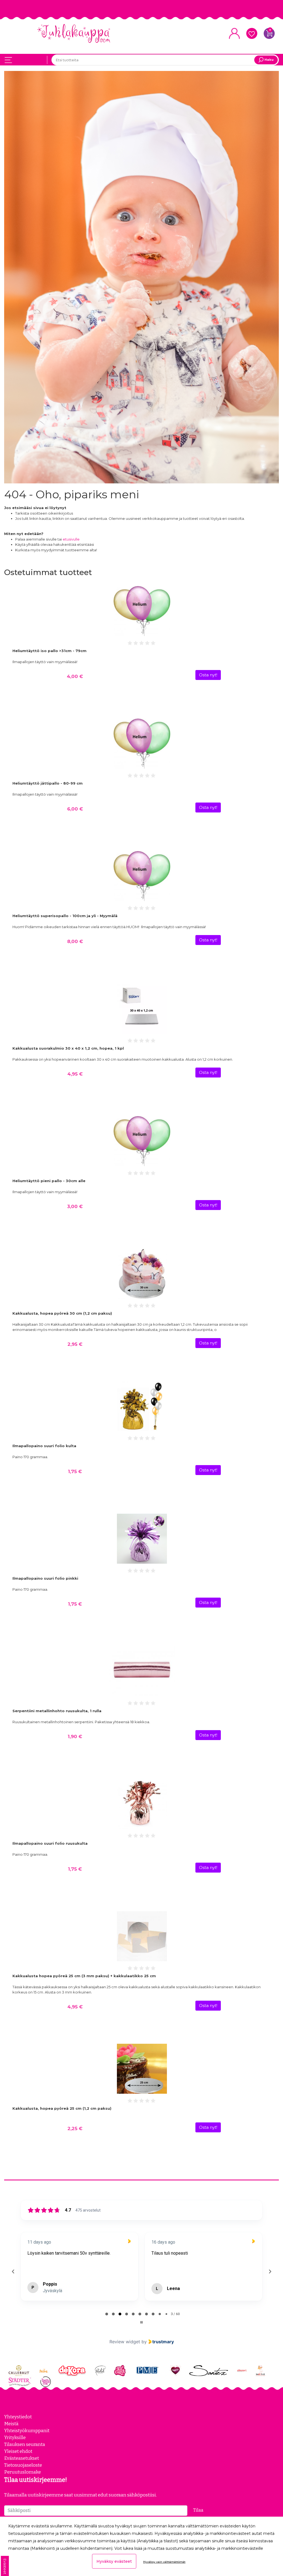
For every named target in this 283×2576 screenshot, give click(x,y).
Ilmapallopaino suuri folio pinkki (45, 1578)
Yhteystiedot (18, 2417)
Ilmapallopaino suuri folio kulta (44, 1446)
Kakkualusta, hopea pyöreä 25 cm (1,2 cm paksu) (62, 2108)
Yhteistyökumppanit (27, 2431)
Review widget (125, 2342)
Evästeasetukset (22, 2458)
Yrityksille (15, 2437)
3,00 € (75, 1206)
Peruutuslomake (23, 2472)
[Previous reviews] (13, 2271)
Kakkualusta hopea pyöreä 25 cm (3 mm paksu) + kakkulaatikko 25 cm (84, 1976)
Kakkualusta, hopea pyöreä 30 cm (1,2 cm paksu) (62, 1313)
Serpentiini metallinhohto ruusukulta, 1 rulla (57, 1711)
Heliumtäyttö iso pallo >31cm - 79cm (49, 651)
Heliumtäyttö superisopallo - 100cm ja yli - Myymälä (65, 916)
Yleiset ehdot (18, 2451)
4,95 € (75, 1074)
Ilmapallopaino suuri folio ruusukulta (50, 1843)
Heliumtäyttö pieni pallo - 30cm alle (49, 1181)
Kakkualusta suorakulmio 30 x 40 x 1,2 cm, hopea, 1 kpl (68, 1048)
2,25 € (75, 2128)
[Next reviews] (270, 2271)
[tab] (107, 2314)
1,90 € (75, 1736)
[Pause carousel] (141, 2322)
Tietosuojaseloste (23, 2465)
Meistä (11, 2424)
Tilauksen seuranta (25, 2444)
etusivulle (71, 539)
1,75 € (75, 1471)
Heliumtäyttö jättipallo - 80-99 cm (48, 783)
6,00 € (75, 809)
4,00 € (75, 676)
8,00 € (75, 941)
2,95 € (75, 1344)
